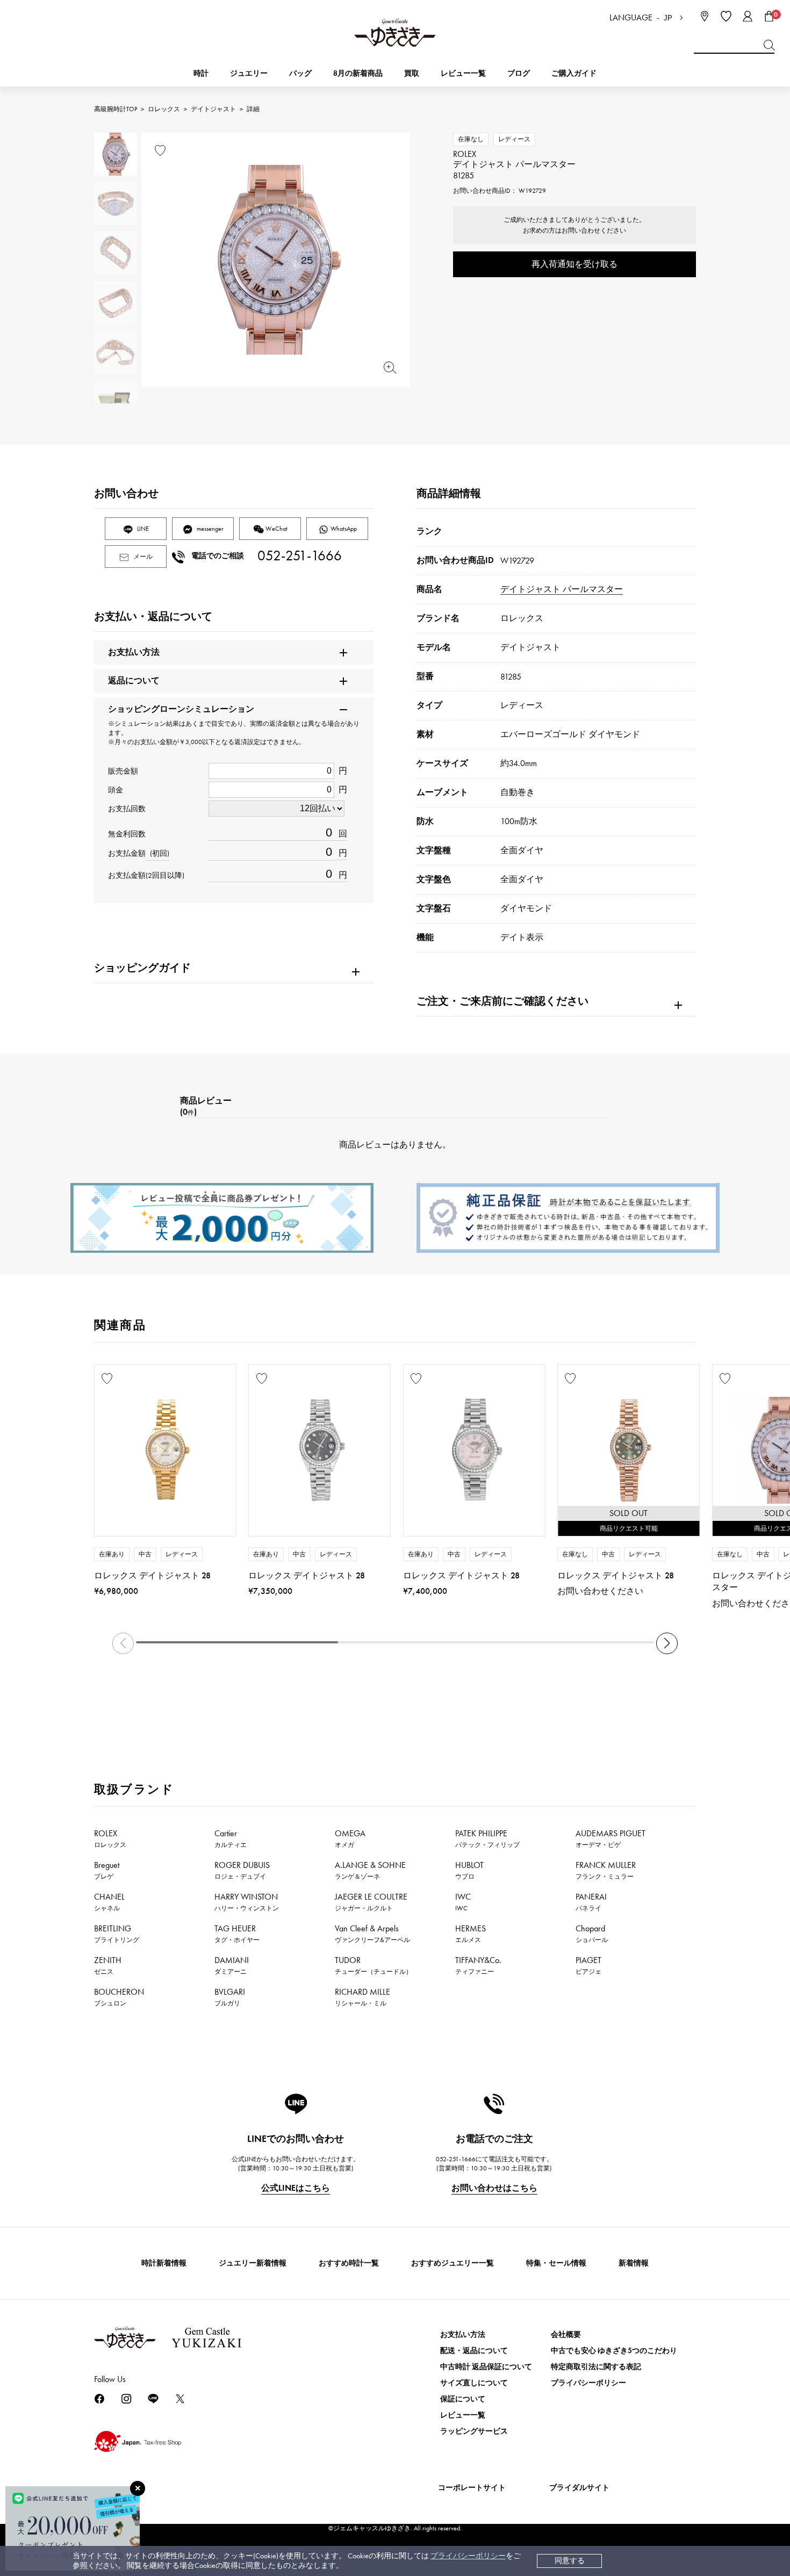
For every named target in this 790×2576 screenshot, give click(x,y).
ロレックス (164, 109)
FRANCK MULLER (606, 1870)
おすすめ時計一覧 (349, 2263)
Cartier (231, 1838)
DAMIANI (232, 1965)
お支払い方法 (463, 2335)
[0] (769, 16)
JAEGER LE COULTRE (371, 1902)
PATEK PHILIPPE (487, 1838)
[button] (667, 1643)
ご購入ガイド (574, 73)
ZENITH (108, 1965)
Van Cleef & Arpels (372, 1933)
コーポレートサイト (472, 2488)
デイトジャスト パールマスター (562, 589)
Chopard (592, 1933)
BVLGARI (230, 1997)
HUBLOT (469, 1870)
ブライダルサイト (579, 2488)
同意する (570, 2561)
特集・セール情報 (556, 2263)
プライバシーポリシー (468, 2556)
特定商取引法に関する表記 (596, 2367)
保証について (463, 2399)
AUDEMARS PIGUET (611, 1838)
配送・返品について (474, 2351)
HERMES (471, 1933)
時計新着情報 (164, 2263)
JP (668, 18)
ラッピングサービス (474, 2431)
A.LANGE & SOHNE (370, 1870)
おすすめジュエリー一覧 (453, 2263)
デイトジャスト (213, 109)
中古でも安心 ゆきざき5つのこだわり (614, 2351)
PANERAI (591, 1902)
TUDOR (374, 1965)
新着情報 (634, 2263)
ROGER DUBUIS (242, 1870)
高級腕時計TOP (116, 109)
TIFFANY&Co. (478, 1965)
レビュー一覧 (463, 2415)
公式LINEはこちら (296, 2188)
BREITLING (117, 1933)
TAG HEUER (237, 1933)
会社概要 (566, 2335)
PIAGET (588, 1965)
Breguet (107, 1870)
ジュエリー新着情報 (253, 2263)
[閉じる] (138, 2488)
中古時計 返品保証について (486, 2367)
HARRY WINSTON (247, 1902)
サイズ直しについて (474, 2383)
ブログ (519, 73)
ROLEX (110, 1838)
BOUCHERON (119, 1997)
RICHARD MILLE (362, 1997)
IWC (463, 1902)
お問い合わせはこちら (494, 2188)
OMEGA (350, 1838)
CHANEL (109, 1902)
